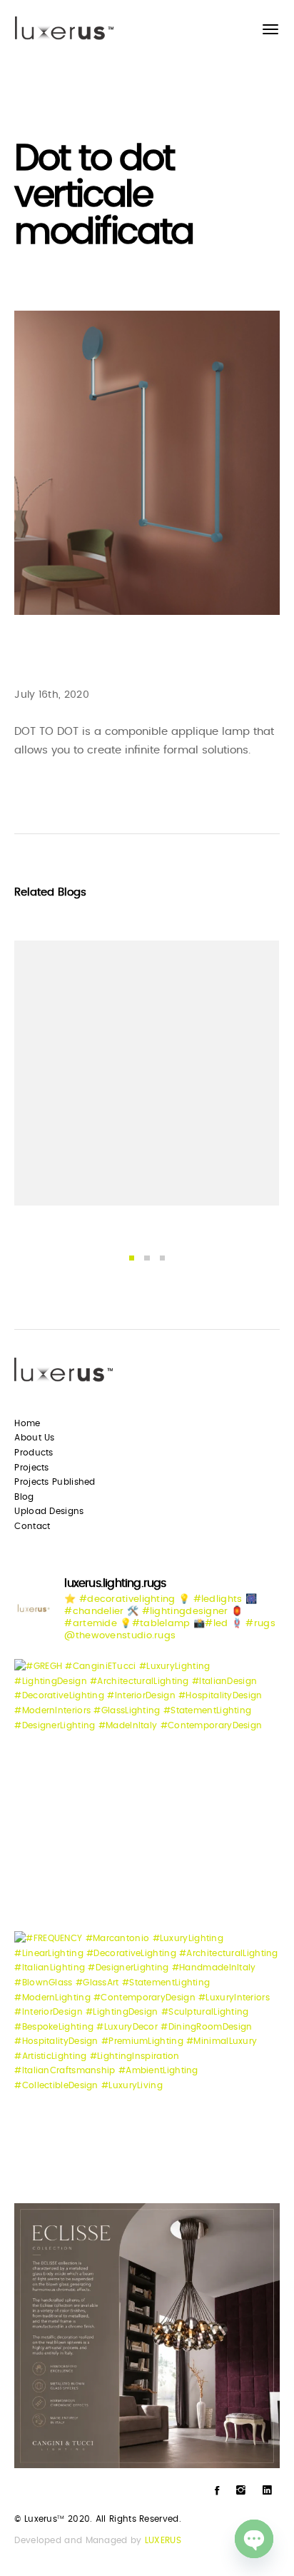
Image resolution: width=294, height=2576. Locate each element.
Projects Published (55, 1482)
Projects (31, 1468)
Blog (24, 1497)
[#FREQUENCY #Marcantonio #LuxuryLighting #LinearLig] (147, 2064)
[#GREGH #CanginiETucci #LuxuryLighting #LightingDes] (147, 1791)
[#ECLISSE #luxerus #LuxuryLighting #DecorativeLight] (147, 2336)
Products (34, 1453)
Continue (58, 1173)
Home (27, 1423)
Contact (32, 1526)
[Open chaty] (254, 2539)
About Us (34, 1438)
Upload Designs (49, 1511)
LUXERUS (163, 2540)
